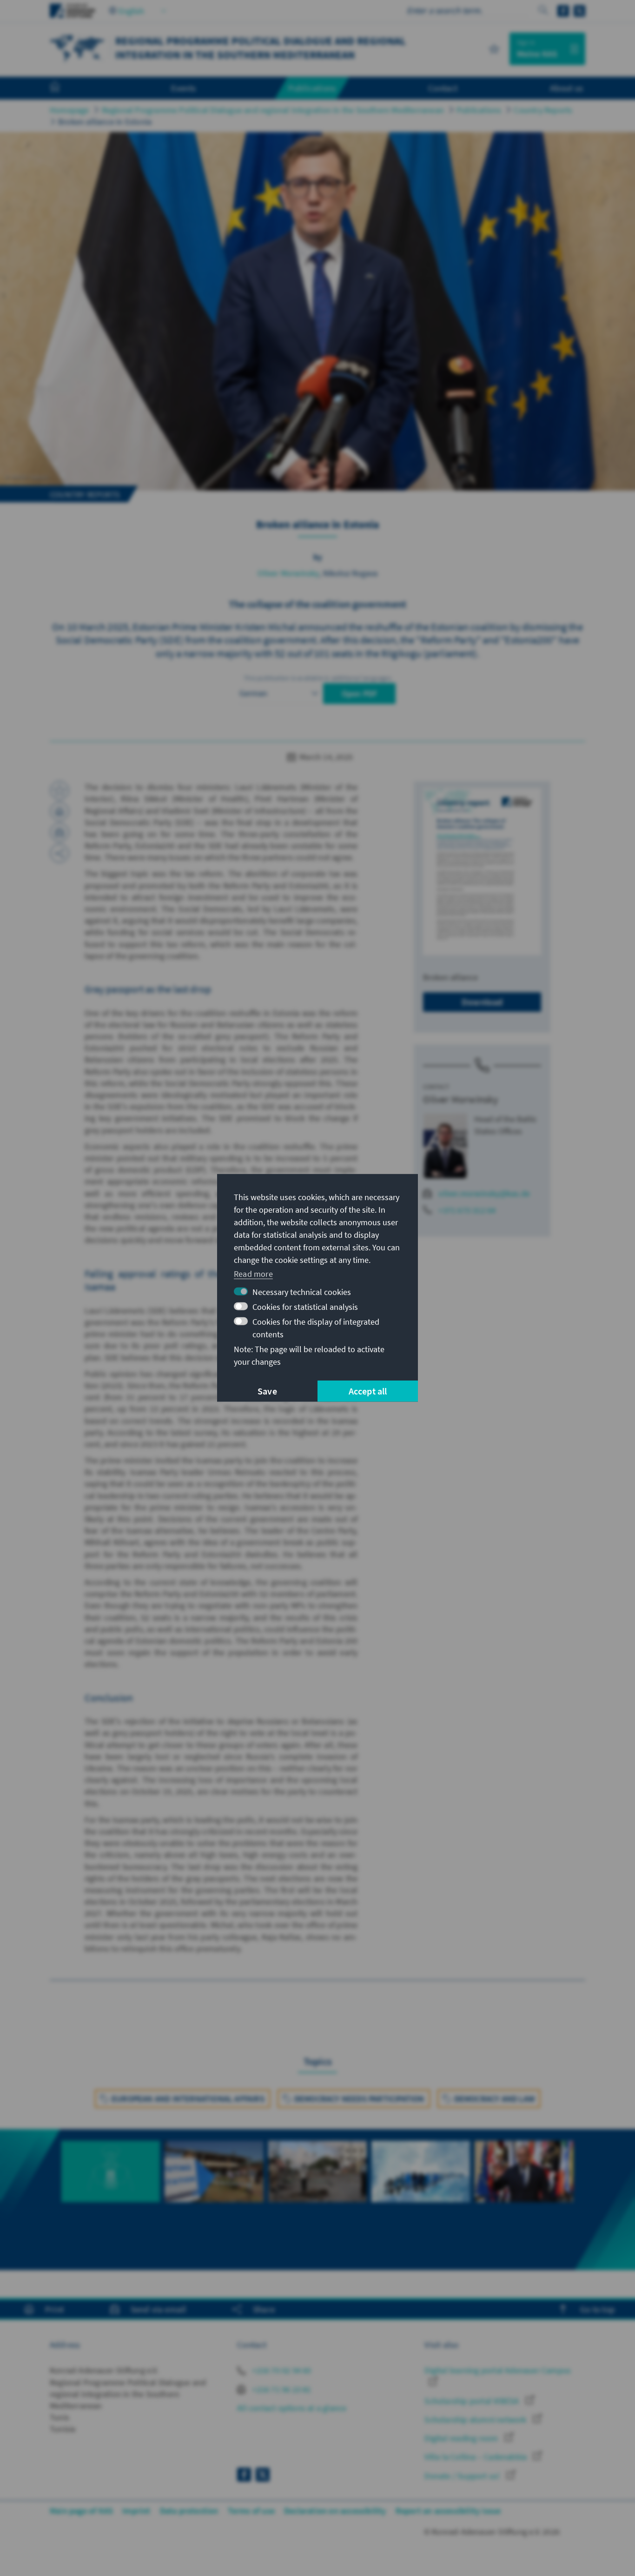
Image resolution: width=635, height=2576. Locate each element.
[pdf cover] (482, 872)
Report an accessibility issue (448, 2511)
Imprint (136, 2511)
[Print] (60, 811)
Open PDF (360, 694)
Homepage (69, 110)
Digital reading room (462, 2438)
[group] (111, 2188)
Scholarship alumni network (476, 2420)
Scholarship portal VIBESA (473, 2401)
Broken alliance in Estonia (105, 122)
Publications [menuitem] (312, 88)
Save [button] (267, 1391)
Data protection (189, 2511)
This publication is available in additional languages (317, 678)
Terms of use (251, 2511)
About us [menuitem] (566, 88)
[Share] (60, 853)
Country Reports (543, 110)
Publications (479, 110)
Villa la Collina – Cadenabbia (476, 2457)
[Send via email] (60, 832)
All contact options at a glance (292, 2408)
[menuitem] (64, 88)
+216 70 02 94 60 (281, 2370)
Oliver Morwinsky (288, 573)
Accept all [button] (368, 1391)
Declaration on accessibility (335, 2511)
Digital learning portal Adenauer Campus (498, 2370)
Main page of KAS (81, 2511)
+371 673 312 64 (467, 1210)
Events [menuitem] (183, 88)
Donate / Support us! (463, 2476)
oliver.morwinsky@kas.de (484, 1193)
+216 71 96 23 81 (281, 2389)
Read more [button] (253, 1273)
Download (482, 1002)
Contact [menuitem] (443, 88)
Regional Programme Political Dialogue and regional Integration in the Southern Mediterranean (273, 110)
